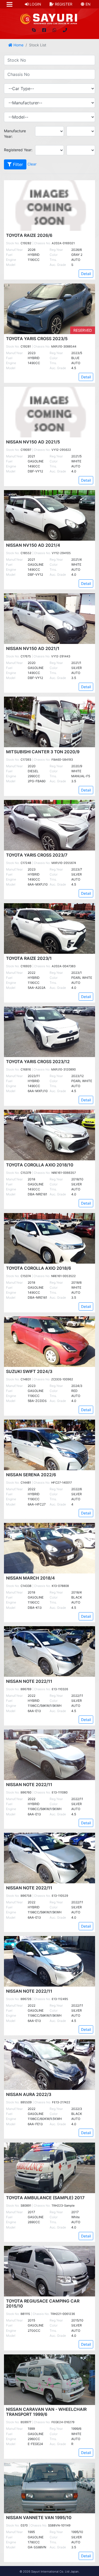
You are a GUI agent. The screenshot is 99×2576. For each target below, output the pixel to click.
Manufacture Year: (15, 134)
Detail (86, 274)
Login (35, 4)
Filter (17, 164)
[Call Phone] (65, 30)
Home (18, 45)
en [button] (88, 4)
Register (63, 4)
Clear (32, 164)
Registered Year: (18, 150)
